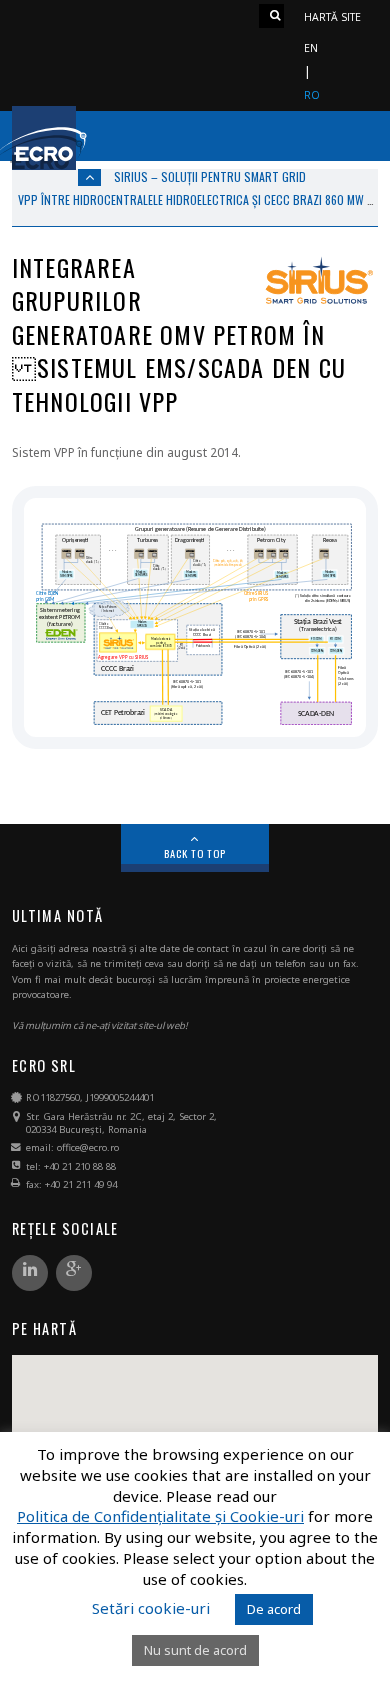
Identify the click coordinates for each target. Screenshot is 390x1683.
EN (311, 48)
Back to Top (195, 853)
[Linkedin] (30, 1274)
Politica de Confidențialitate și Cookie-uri (160, 1516)
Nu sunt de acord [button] (195, 1650)
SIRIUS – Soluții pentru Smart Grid (210, 176)
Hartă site (332, 17)
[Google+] (74, 1274)
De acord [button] (274, 1609)
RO (312, 95)
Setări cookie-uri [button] (151, 1608)
